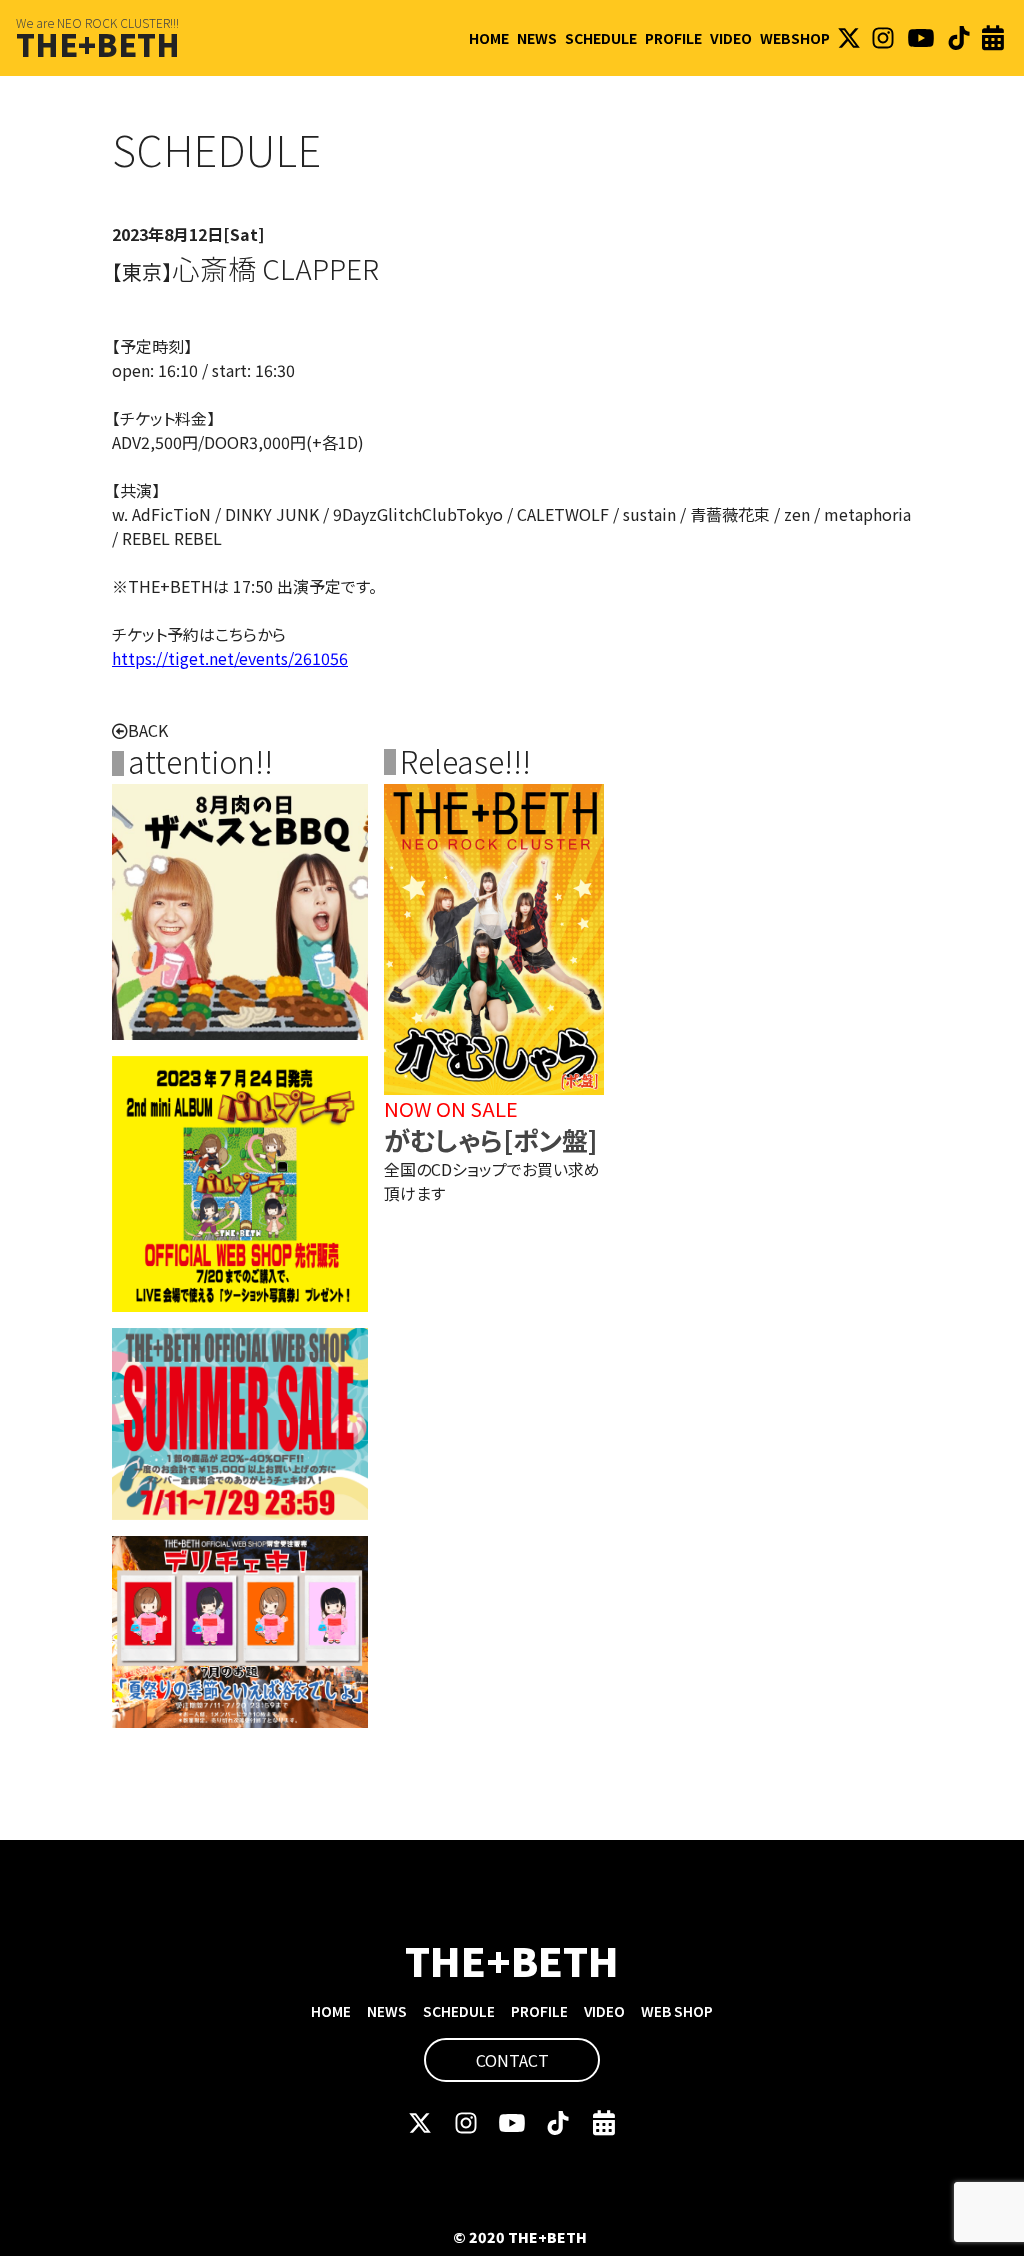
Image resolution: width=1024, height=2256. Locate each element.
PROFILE (673, 38)
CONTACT (512, 2060)
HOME (489, 38)
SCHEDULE (601, 38)
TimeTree (993, 38)
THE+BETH (98, 44)
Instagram (883, 38)
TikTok (959, 38)
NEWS (537, 38)
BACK (148, 730)
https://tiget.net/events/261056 (230, 658)
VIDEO (731, 38)
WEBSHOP (795, 38)
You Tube (921, 38)
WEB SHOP (677, 2011)
